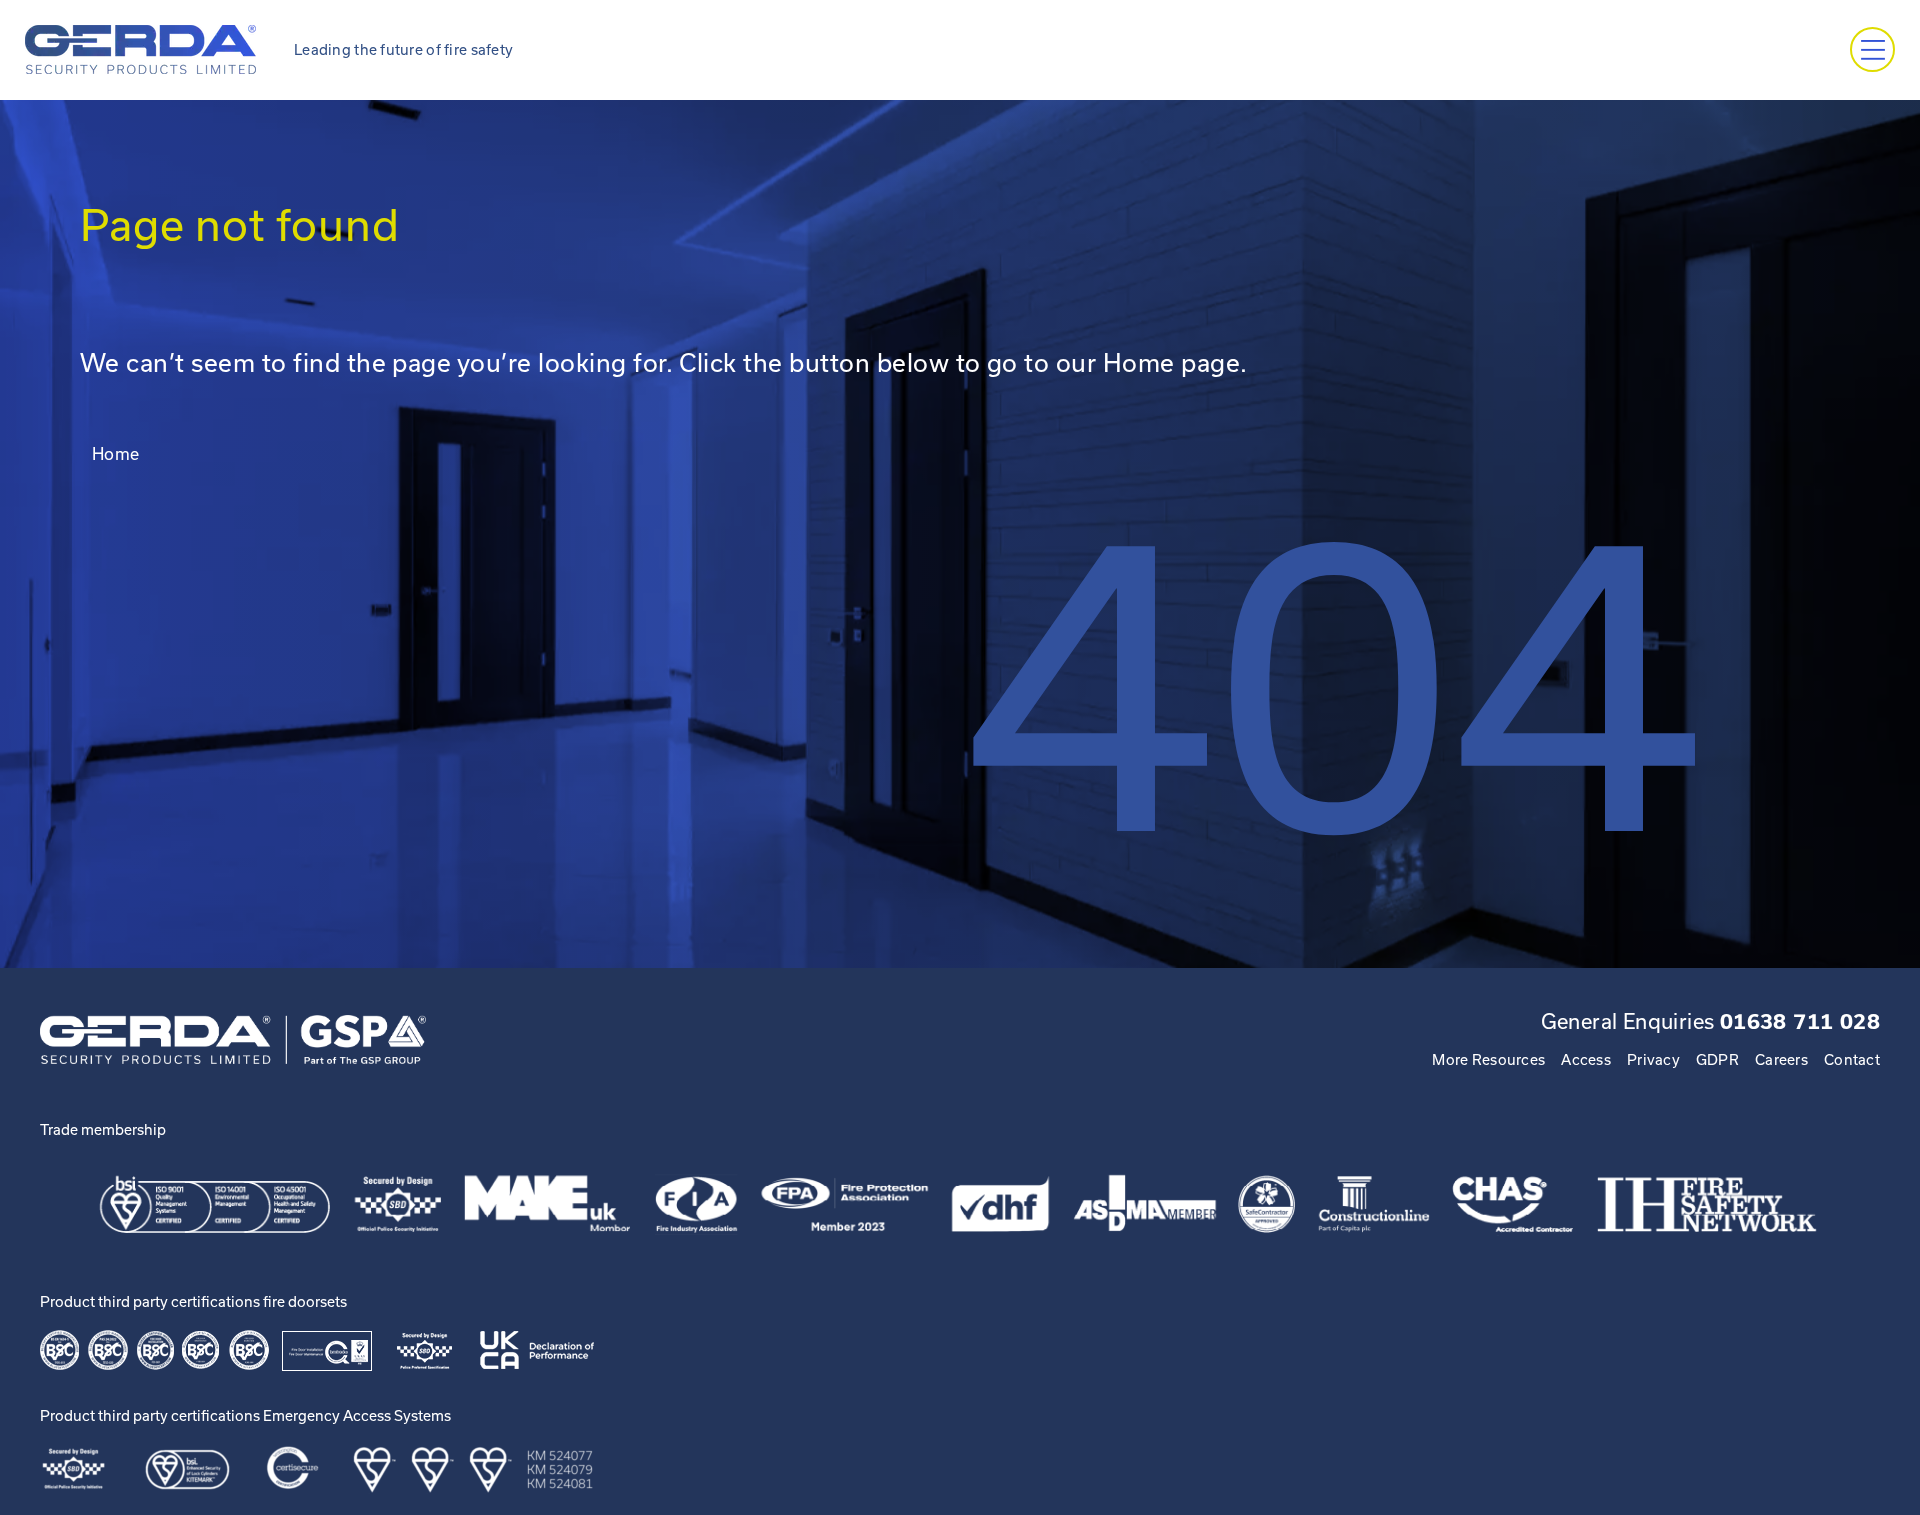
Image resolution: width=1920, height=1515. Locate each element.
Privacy (1653, 1059)
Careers (1781, 1059)
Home (115, 453)
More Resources (1488, 1059)
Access (1586, 1059)
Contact (1852, 1059)
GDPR (1717, 1059)
